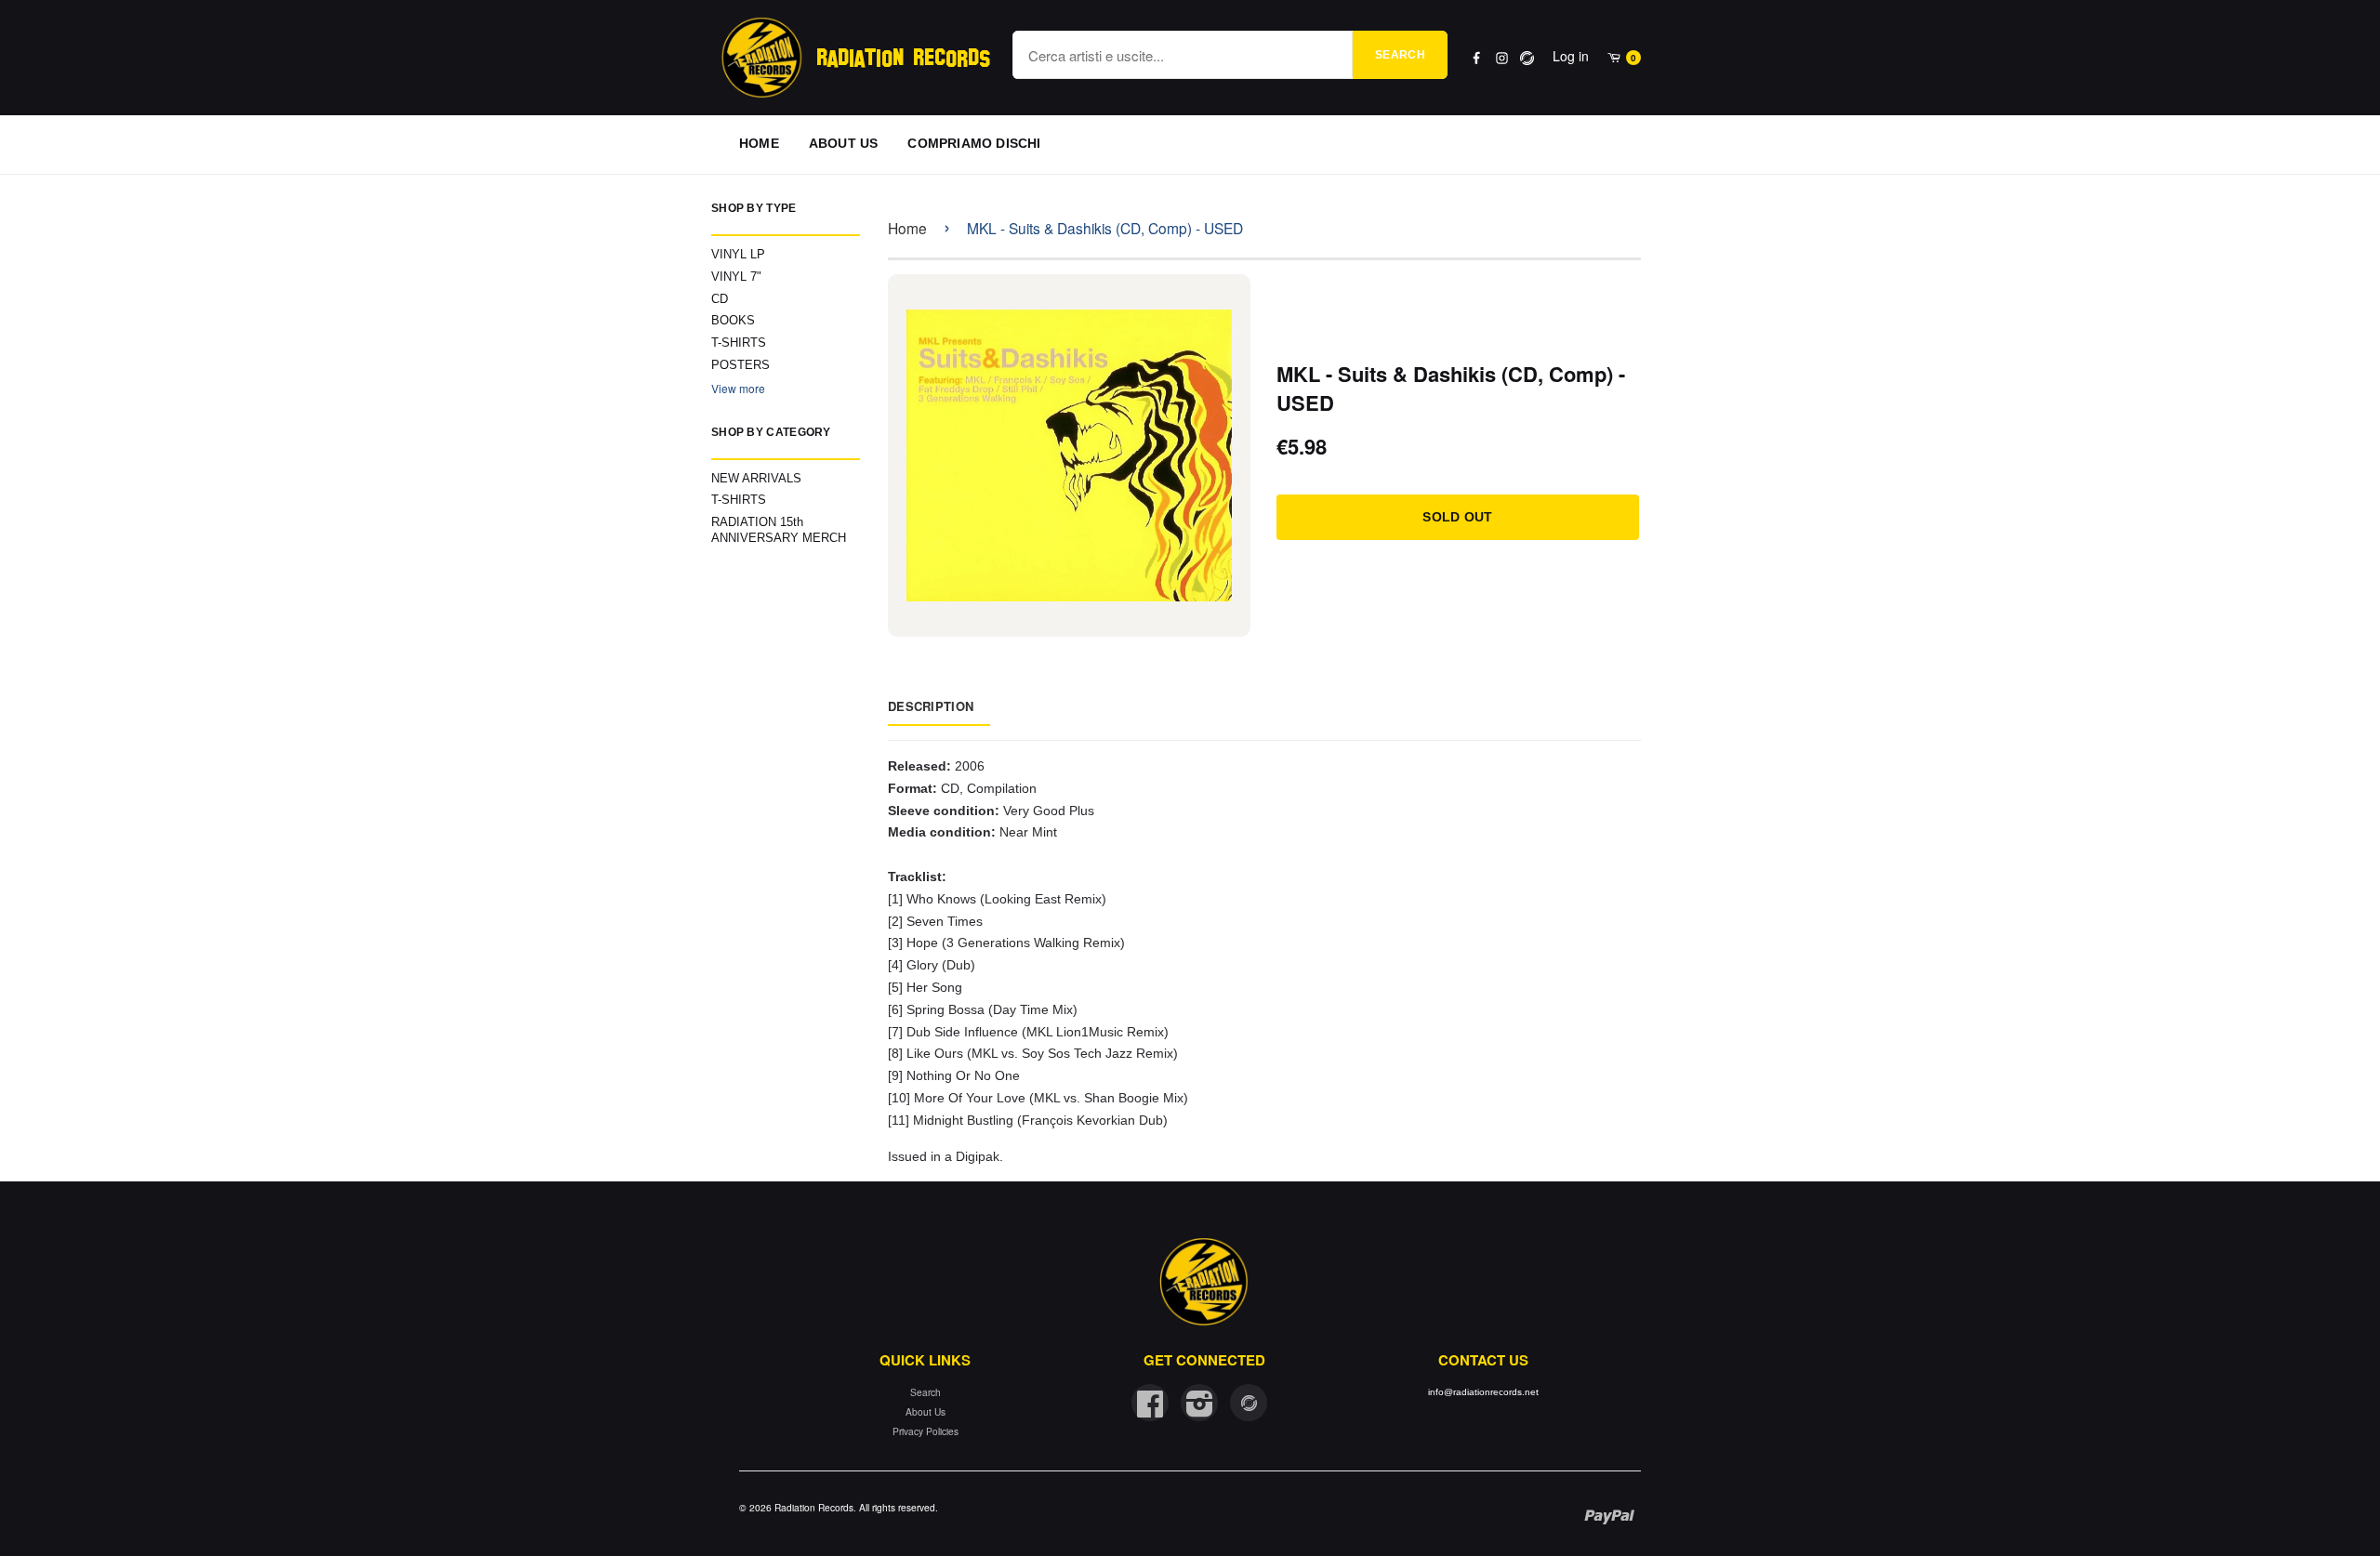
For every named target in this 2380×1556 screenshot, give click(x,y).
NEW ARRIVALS (756, 478)
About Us (926, 1411)
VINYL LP (738, 254)
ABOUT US (844, 143)
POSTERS (740, 365)
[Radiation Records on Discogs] (1249, 1403)
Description (931, 706)
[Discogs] (1527, 58)
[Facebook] (1477, 58)
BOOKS (733, 320)
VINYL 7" (736, 277)
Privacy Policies (926, 1431)
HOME (759, 143)
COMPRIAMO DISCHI (974, 143)
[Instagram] (1502, 58)
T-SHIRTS (739, 343)
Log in (1571, 56)
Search (1400, 55)
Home (907, 228)
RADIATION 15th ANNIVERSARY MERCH (779, 530)
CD (720, 299)
